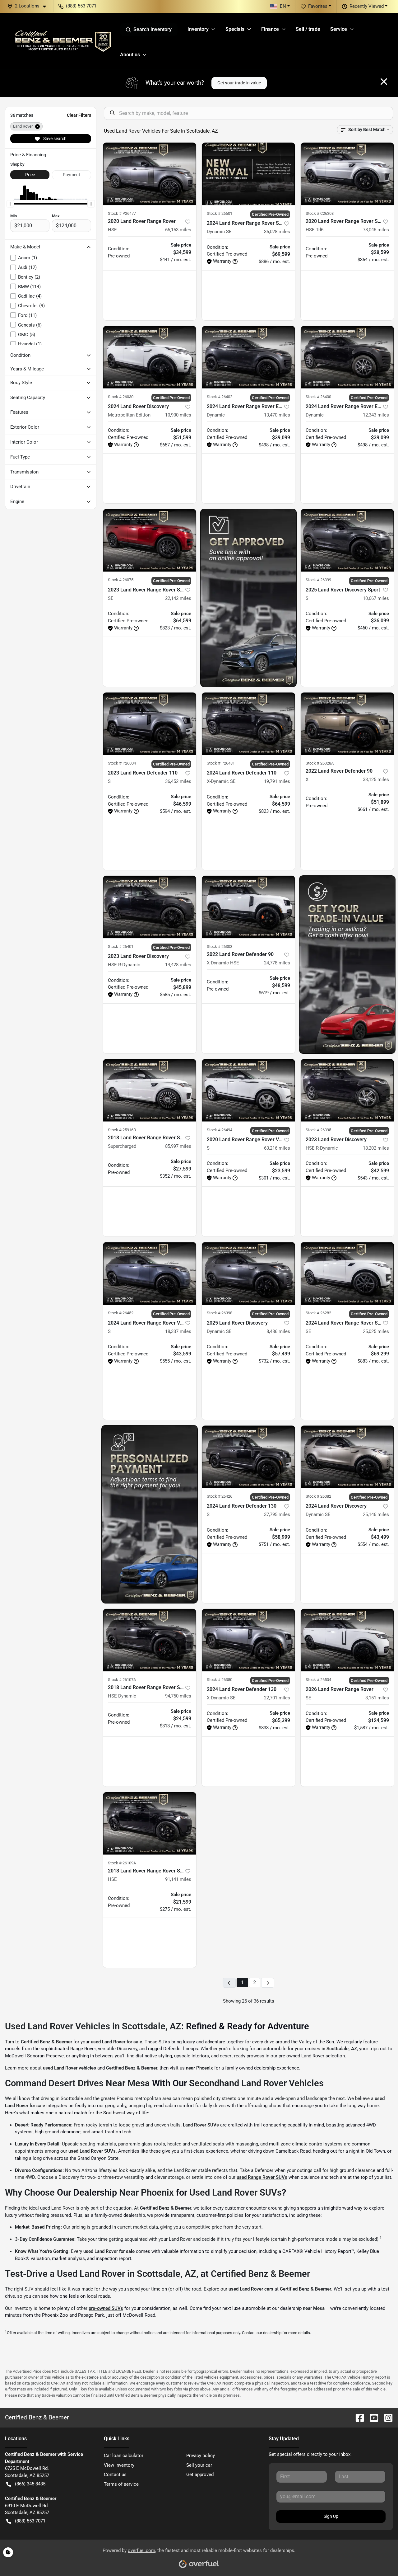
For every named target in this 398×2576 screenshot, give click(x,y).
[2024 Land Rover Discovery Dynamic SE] (347, 1457)
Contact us (115, 2475)
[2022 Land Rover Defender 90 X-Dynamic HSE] (248, 907)
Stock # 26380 (220, 1680)
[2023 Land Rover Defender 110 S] (150, 724)
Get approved (200, 2475)
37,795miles (277, 1514)
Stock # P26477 (122, 213)
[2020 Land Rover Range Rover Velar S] (248, 1090)
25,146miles (376, 1514)
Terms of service (121, 2484)
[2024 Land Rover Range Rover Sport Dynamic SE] (248, 174)
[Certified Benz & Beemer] (62, 41)
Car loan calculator (124, 2456)
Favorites (318, 6)
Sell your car (199, 2465)
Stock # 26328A (320, 763)
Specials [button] (235, 29)
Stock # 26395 (318, 1130)
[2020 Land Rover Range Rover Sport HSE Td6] (347, 174)
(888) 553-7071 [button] (81, 6)
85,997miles (178, 1146)
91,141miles (178, 1879)
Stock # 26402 (220, 397)
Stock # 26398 (220, 1313)
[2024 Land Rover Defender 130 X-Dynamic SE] (248, 1640)
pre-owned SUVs (106, 2308)
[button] (29, 6)
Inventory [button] (198, 29)
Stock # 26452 (121, 1313)
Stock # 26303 (220, 947)
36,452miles (178, 781)
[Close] (384, 82)
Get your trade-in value (239, 83)
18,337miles (178, 1331)
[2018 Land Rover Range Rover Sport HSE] (150, 1823)
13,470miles (277, 415)
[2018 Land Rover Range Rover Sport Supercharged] (150, 1090)
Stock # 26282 (318, 1313)
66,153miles (178, 230)
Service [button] (339, 29)
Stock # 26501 (220, 213)
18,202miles (376, 1148)
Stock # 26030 (121, 397)
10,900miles (178, 415)
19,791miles (277, 781)
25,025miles (376, 1331)
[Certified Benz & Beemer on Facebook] (357, 2417)
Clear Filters (79, 115)
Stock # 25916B (122, 1130)
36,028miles (277, 232)
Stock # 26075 (121, 580)
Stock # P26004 (122, 763)
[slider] (10, 204)
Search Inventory (153, 29)
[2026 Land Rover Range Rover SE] (347, 1640)
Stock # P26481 (221, 763)
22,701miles (277, 1698)
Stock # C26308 (320, 213)
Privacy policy (201, 2456)
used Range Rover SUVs (262, 2177)
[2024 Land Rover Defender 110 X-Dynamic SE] (248, 724)
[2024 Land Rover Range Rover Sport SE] (347, 1273)
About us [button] (130, 55)
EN (283, 6)
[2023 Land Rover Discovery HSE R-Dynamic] (150, 907)
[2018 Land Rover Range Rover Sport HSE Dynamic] (150, 1640)
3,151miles (377, 1698)
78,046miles (376, 230)
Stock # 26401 (121, 947)
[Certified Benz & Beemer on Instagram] (386, 2417)
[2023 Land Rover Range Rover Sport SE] (150, 540)
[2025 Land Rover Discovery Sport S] (347, 540)
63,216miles (277, 1148)
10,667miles (376, 598)
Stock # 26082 (318, 1496)
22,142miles (178, 598)
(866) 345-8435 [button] (30, 2484)
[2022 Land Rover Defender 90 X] (347, 724)
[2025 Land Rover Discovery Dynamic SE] (248, 1273)
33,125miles (376, 779)
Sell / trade (308, 29)
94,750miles (178, 1696)
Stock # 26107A (122, 1680)
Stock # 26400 (318, 397)
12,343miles (376, 415)
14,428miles (178, 965)
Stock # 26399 (318, 580)
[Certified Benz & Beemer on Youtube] (372, 2417)
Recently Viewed (367, 6)
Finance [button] (270, 29)
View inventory (119, 2465)
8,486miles (278, 1331)
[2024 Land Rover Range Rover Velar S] (150, 1273)
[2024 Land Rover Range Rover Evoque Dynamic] (248, 357)
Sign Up (331, 2516)
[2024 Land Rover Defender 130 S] (248, 1457)
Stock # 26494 (220, 1130)
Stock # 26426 (220, 1496)
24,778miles (277, 963)
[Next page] (268, 1983)
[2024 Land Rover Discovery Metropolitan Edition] (150, 357)
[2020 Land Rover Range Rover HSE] (150, 174)
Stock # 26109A (122, 1863)
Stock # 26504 (318, 1680)
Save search (54, 139)
